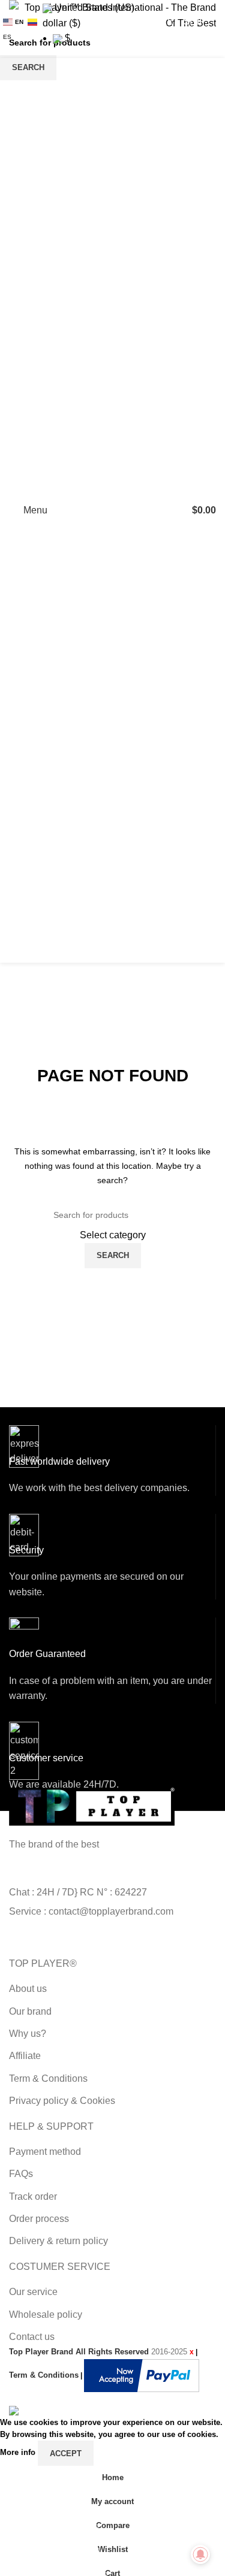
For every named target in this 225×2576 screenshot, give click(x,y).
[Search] (170, 510)
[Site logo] (112, 510)
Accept (66, 2453)
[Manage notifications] (200, 2554)
